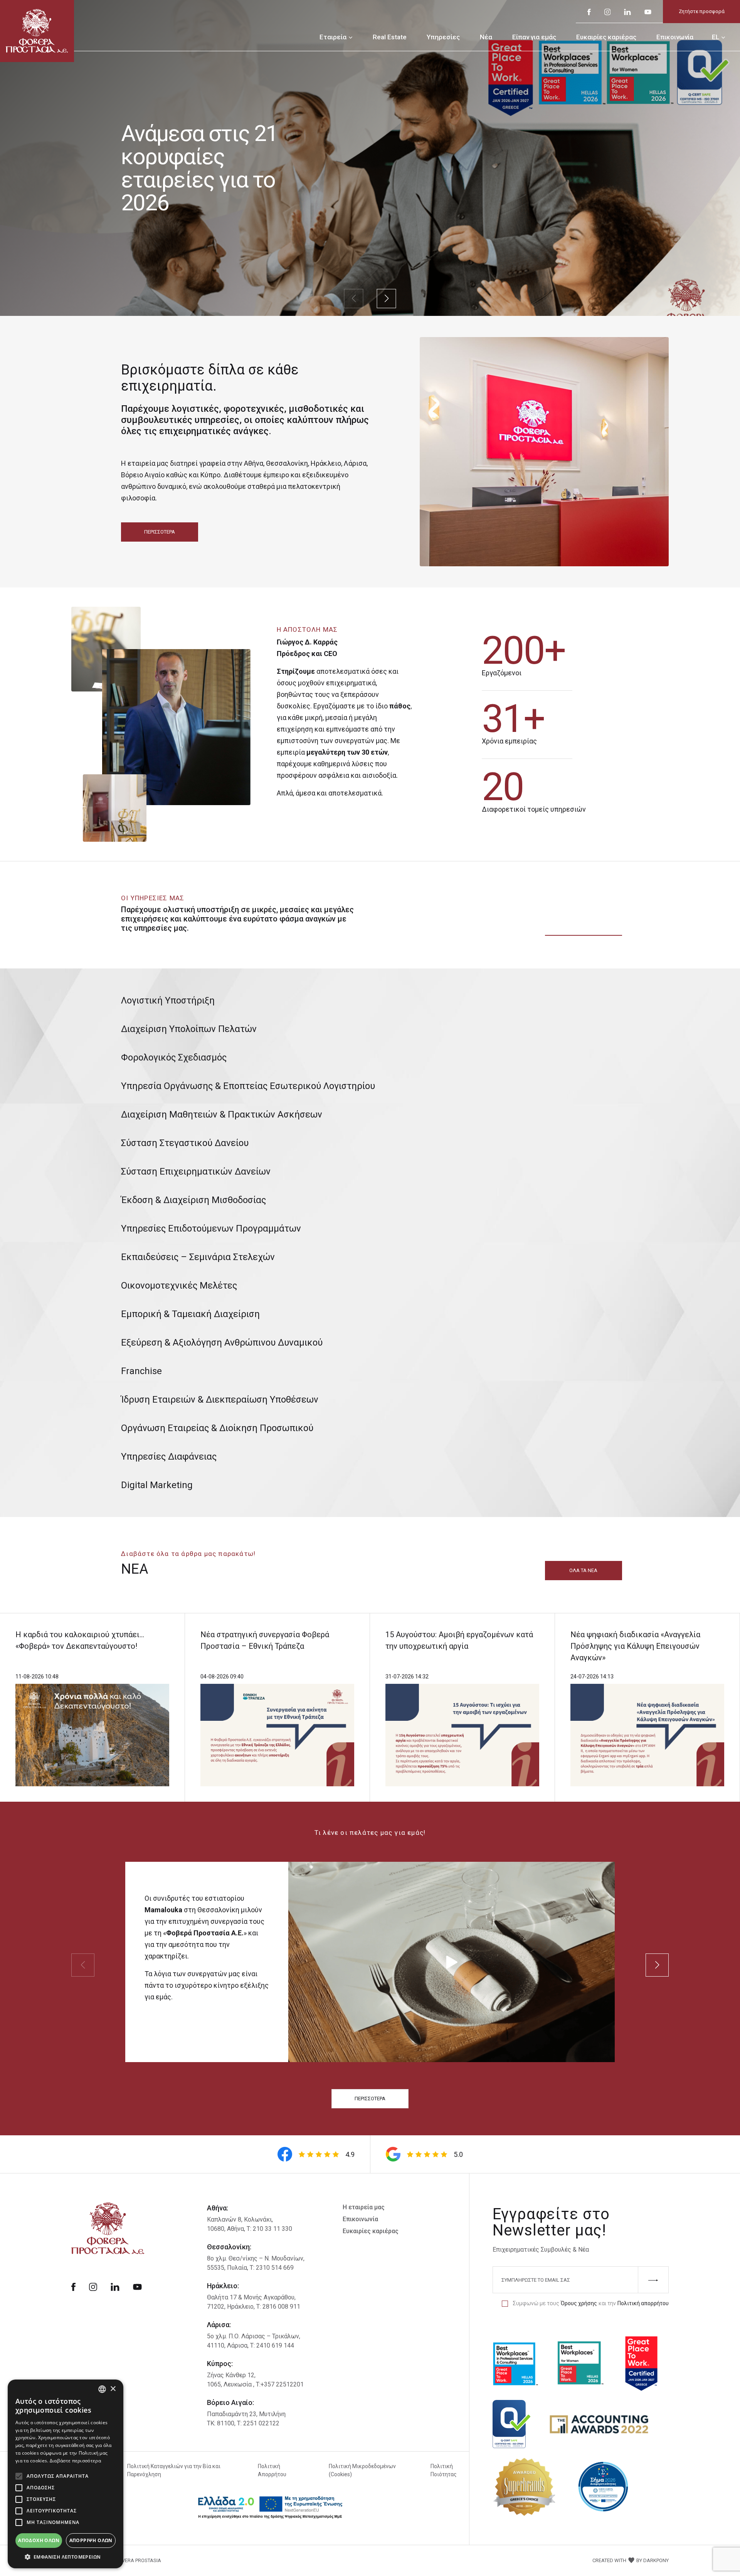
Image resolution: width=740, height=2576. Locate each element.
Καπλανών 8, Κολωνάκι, (240, 2219)
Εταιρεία (333, 37)
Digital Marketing (157, 1485)
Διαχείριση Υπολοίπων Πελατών (189, 1029)
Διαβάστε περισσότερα (75, 2461)
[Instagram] (607, 11)
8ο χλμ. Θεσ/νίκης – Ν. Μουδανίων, (256, 2258)
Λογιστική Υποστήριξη (168, 1000)
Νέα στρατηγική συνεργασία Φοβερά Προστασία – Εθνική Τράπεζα (265, 1640)
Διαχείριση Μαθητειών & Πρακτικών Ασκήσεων (222, 1114)
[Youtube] (648, 11)
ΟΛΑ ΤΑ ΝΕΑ (583, 1570)
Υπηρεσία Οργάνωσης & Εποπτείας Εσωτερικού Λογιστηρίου (248, 1086)
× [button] (113, 2389)
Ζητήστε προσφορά (702, 11)
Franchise (141, 1371)
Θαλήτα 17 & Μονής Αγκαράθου (251, 2297)
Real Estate (390, 37)
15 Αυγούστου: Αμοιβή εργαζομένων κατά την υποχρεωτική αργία (459, 1640)
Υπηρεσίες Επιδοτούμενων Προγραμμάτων (211, 1228)
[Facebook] (589, 11)
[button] (66, 2557)
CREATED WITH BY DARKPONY (631, 2560)
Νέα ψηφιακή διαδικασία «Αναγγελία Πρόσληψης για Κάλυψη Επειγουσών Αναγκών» (635, 1646)
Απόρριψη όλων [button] (91, 2540)
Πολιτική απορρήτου (643, 2303)
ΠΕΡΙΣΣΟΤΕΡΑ (160, 532)
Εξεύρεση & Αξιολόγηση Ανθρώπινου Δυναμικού (222, 1343)
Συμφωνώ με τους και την (591, 2303)
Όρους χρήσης (579, 2303)
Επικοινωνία (675, 37)
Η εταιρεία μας (364, 2207)
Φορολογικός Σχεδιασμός (174, 1057)
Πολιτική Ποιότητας (444, 2470)
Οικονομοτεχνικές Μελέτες (179, 1285)
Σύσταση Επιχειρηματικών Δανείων (196, 1171)
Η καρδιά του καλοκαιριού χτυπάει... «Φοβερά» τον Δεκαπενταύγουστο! (80, 1640)
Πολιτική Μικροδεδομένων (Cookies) (362, 2470)
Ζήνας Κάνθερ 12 (231, 2375)
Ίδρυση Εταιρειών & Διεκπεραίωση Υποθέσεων (220, 1400)
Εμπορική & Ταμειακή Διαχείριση (190, 1314)
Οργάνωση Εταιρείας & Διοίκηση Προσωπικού (217, 1428)
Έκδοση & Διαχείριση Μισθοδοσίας (193, 1200)
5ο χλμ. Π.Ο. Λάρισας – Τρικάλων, (254, 2336)
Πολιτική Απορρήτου (272, 2470)
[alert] (66, 2474)
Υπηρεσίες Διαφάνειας (169, 1457)
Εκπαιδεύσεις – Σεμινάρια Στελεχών (198, 1257)
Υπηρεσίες (443, 37)
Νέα (486, 37)
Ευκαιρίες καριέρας (606, 37)
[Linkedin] (627, 11)
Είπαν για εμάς (534, 37)
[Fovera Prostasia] (37, 30)
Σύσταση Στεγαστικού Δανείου (185, 1143)
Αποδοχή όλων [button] (39, 2540)
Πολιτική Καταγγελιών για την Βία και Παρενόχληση (174, 2470)
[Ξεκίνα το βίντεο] (452, 1962)
